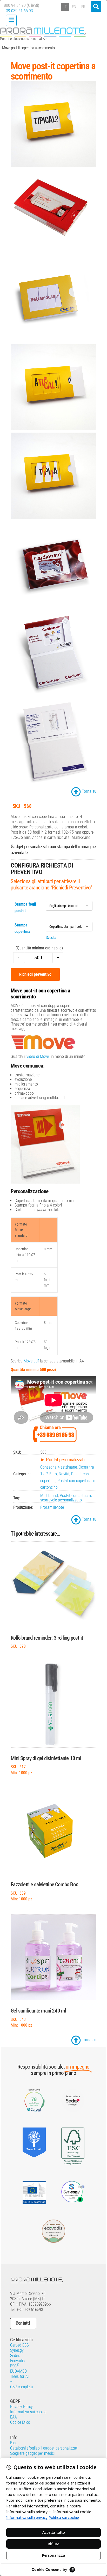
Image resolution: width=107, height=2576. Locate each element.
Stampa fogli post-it (25, 907)
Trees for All (20, 2376)
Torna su (89, 791)
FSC (15, 2366)
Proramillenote (52, 1507)
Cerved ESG (20, 2345)
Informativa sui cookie (28, 2412)
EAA (14, 2417)
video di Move (38, 1056)
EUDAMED (18, 2371)
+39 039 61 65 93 (18, 11)
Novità (64, 1474)
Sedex (15, 2356)
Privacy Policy (21, 2407)
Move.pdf (31, 1361)
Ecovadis (17, 2361)
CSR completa (22, 2387)
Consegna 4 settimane (59, 1467)
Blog (14, 2443)
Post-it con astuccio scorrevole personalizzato (66, 1498)
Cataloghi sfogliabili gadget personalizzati (44, 2448)
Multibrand (49, 1496)
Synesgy (17, 2350)
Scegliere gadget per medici (32, 2453)
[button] (96, 7)
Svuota (51, 938)
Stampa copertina (22, 928)
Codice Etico (20, 2422)
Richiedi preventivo (35, 974)
